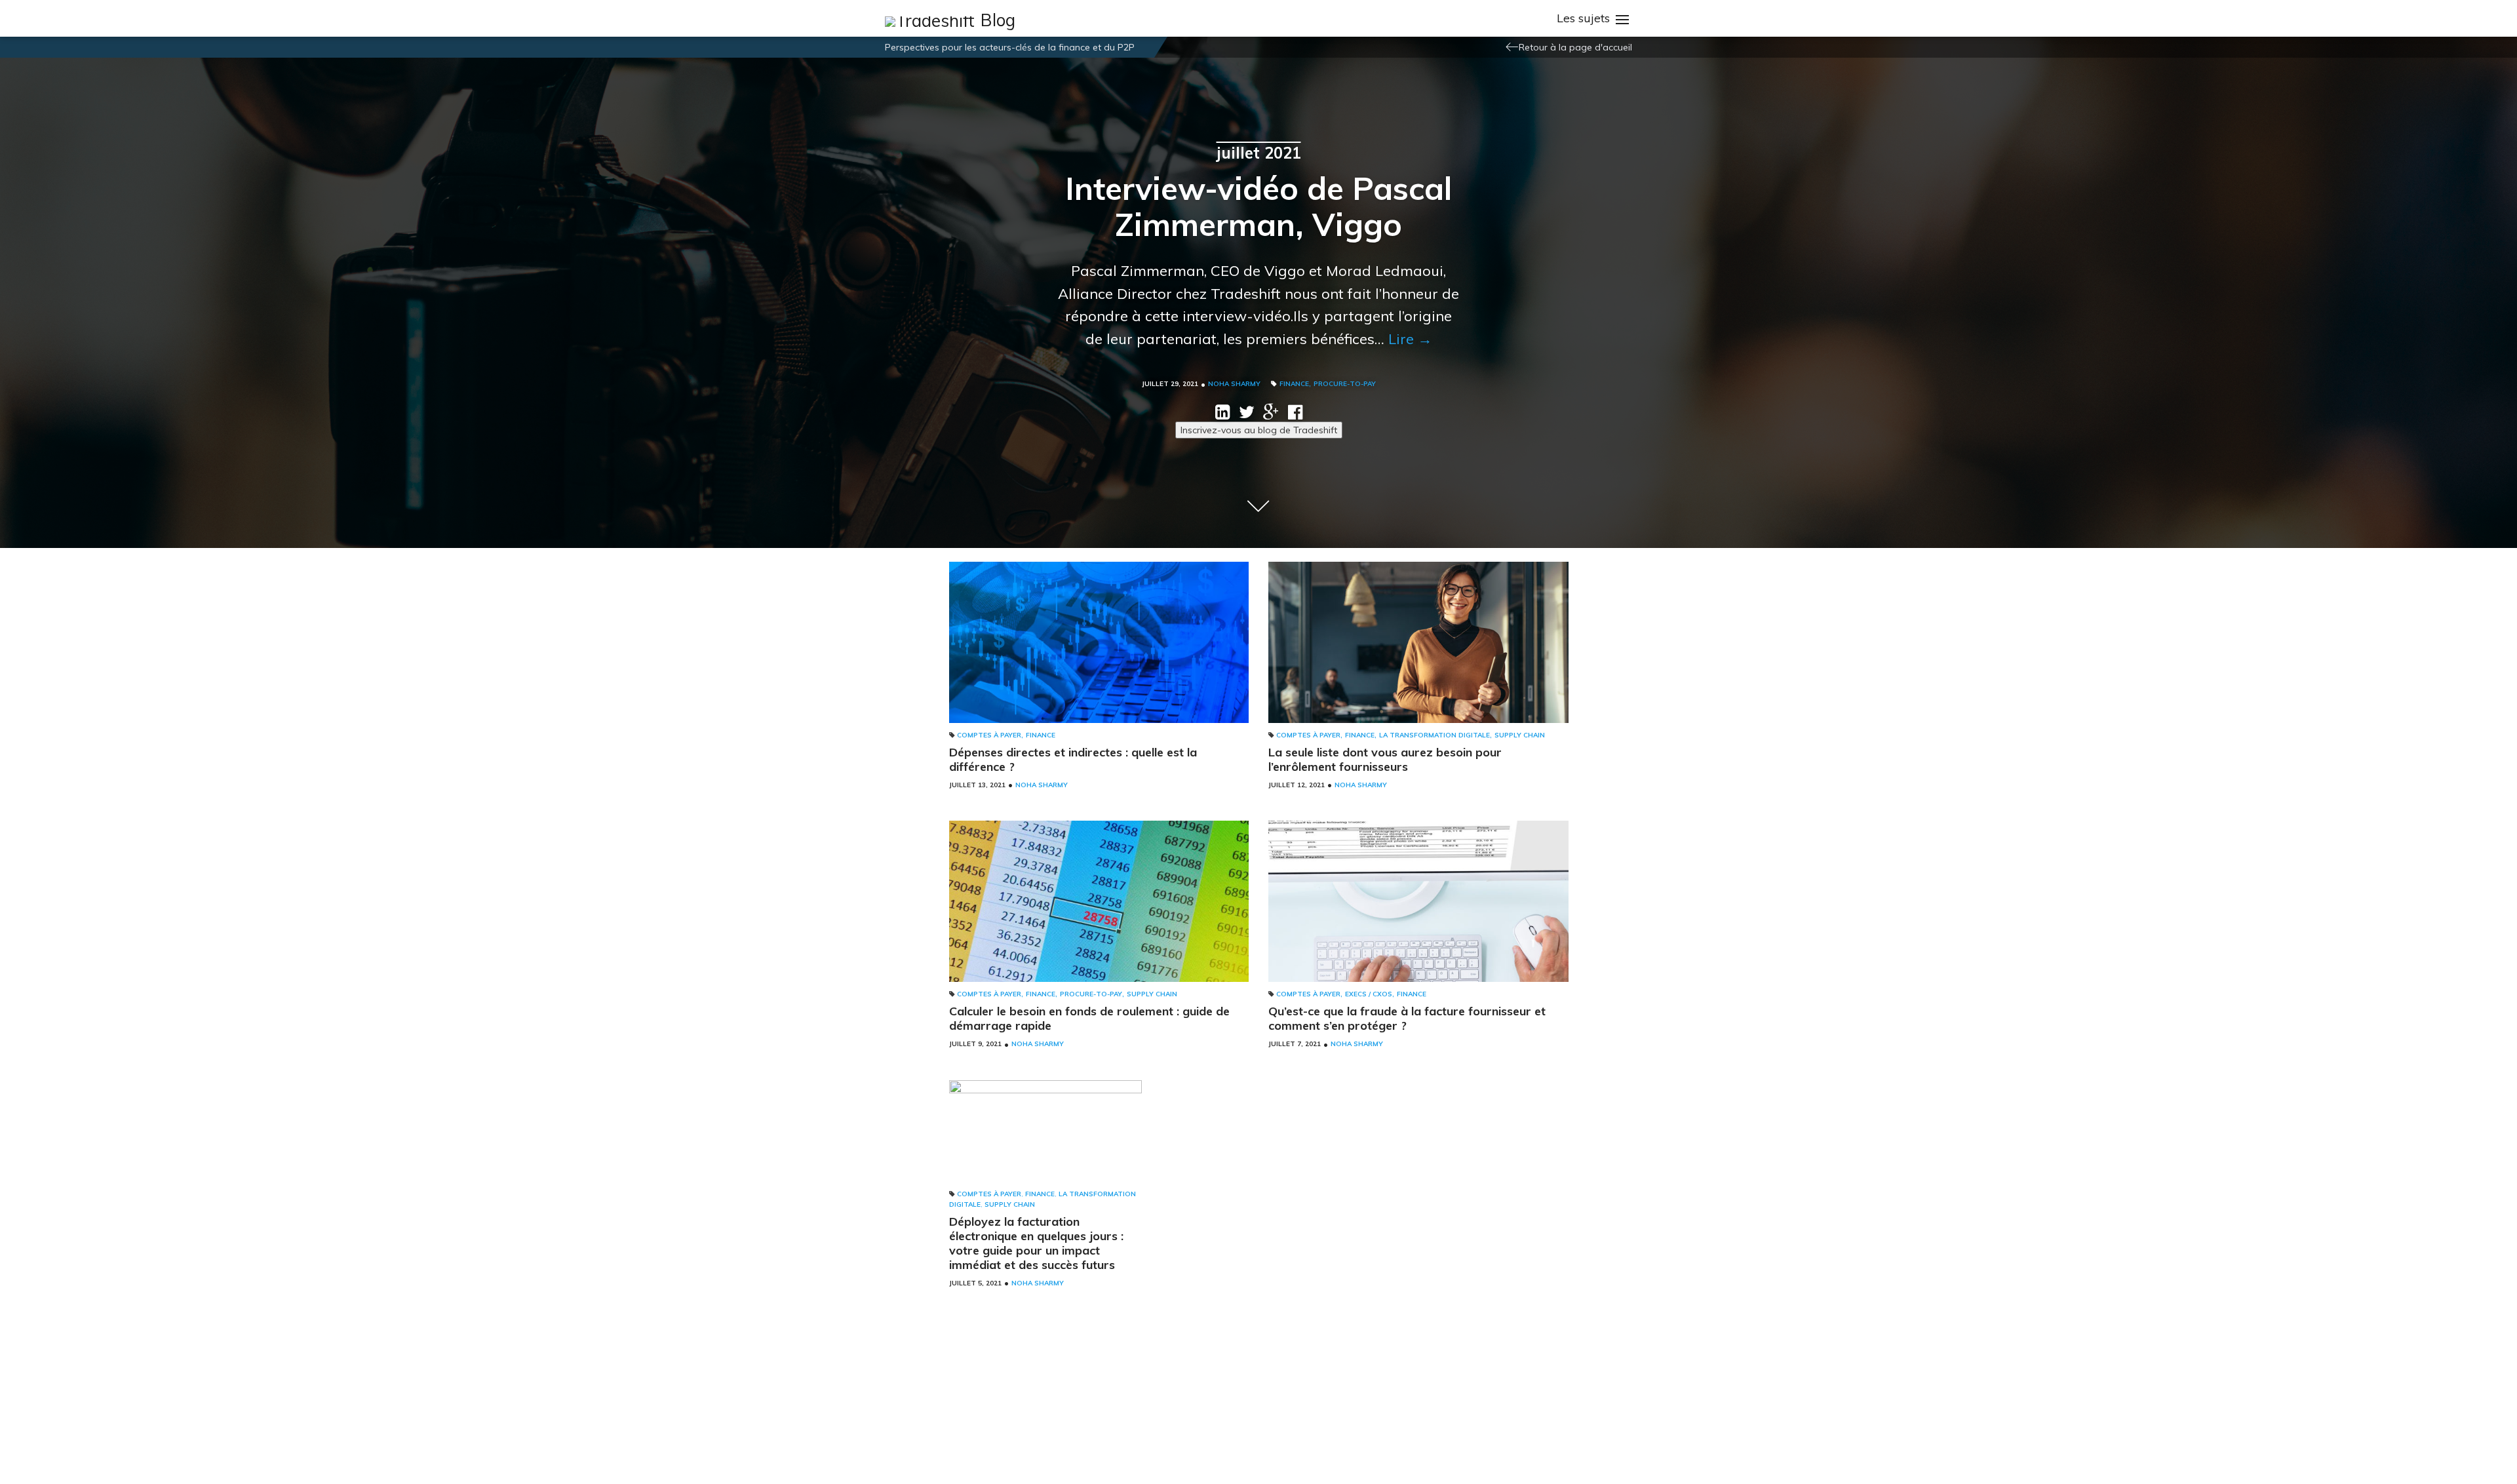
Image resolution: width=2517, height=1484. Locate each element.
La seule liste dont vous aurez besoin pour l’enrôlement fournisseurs (1385, 759)
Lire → (1410, 339)
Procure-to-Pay (1345, 384)
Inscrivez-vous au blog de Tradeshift (1259, 430)
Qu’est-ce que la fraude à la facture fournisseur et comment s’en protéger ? (1407, 1018)
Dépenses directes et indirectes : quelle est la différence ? (1073, 759)
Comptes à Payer (989, 735)
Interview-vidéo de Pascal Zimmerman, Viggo (1258, 206)
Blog (998, 20)
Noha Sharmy (1234, 384)
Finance (1294, 384)
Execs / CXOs (1369, 994)
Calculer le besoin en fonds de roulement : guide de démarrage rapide (1089, 1018)
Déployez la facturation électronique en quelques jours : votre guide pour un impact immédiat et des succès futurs (1036, 1243)
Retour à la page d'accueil (1575, 47)
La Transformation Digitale (1434, 735)
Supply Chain (1520, 735)
